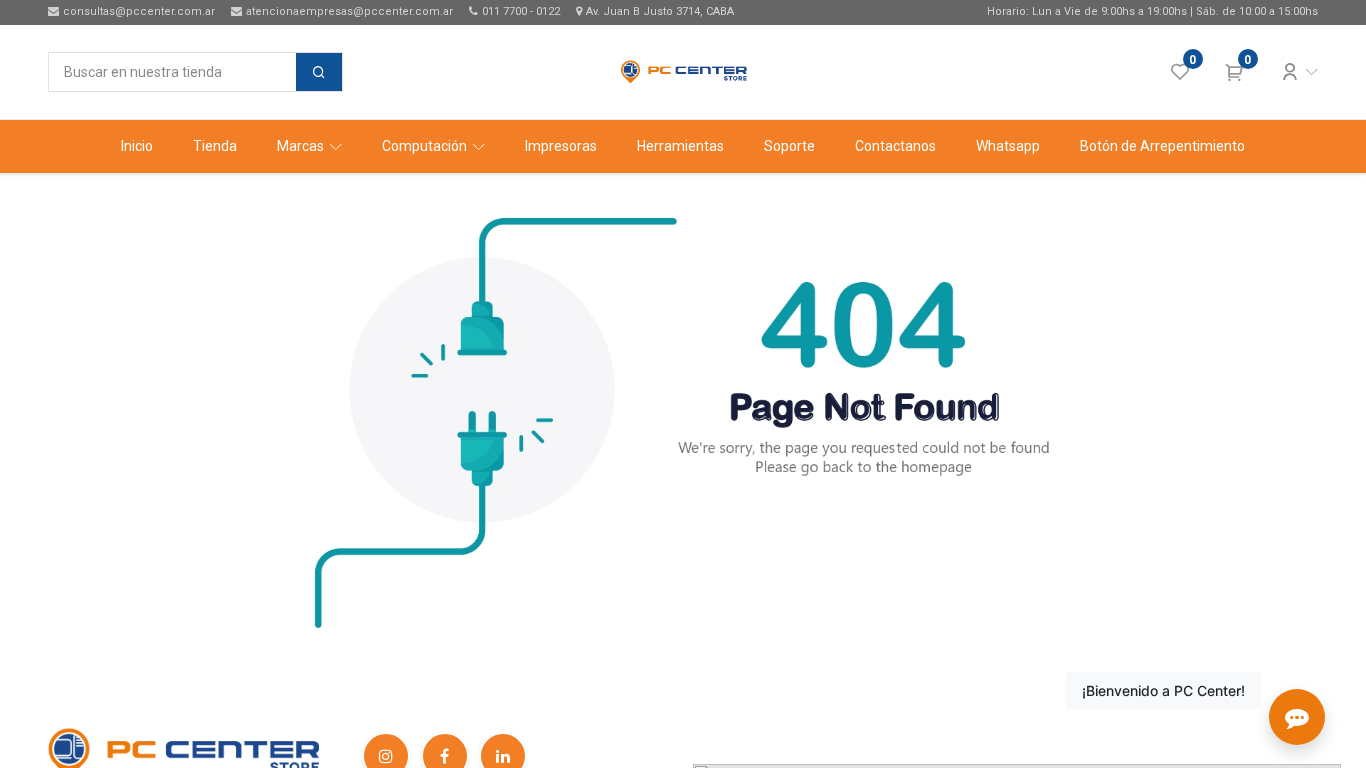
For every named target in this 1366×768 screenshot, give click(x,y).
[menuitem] (137, 146)
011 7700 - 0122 (521, 11)
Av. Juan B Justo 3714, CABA (660, 11)
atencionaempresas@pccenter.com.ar (349, 11)
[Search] (319, 72)
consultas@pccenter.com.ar (139, 11)
